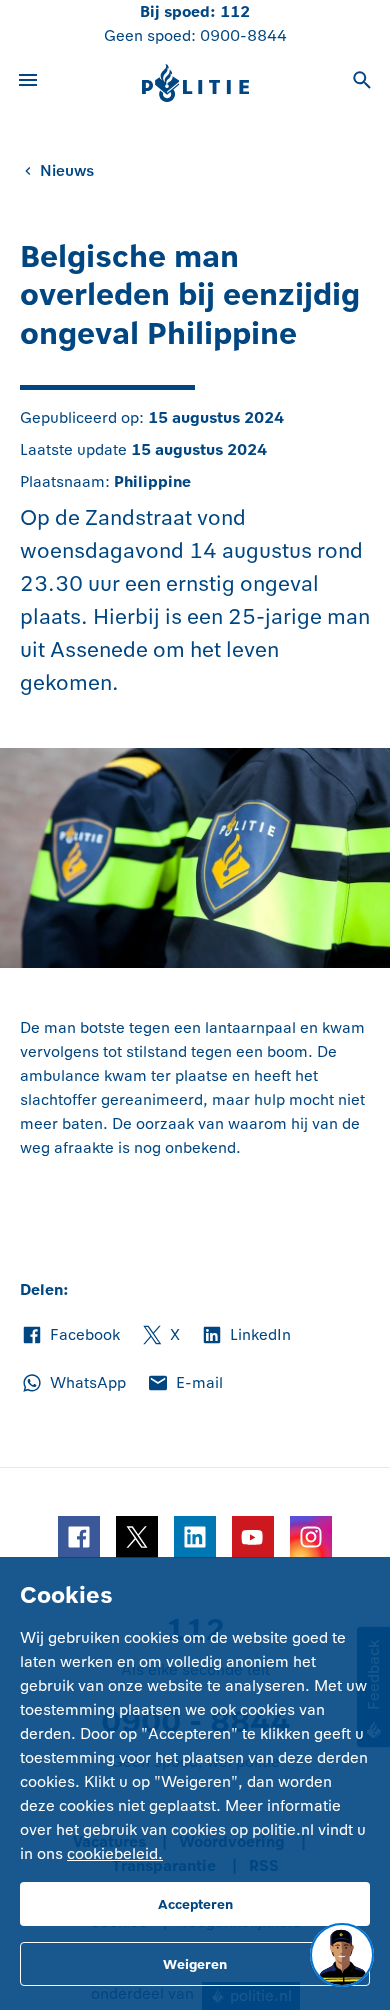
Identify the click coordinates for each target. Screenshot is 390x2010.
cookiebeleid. (115, 1853)
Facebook (70, 1336)
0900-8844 (243, 35)
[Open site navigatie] (28, 83)
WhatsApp (73, 1384)
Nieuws (67, 170)
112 (235, 11)
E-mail (184, 1384)
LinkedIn (245, 1336)
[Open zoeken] (362, 83)
